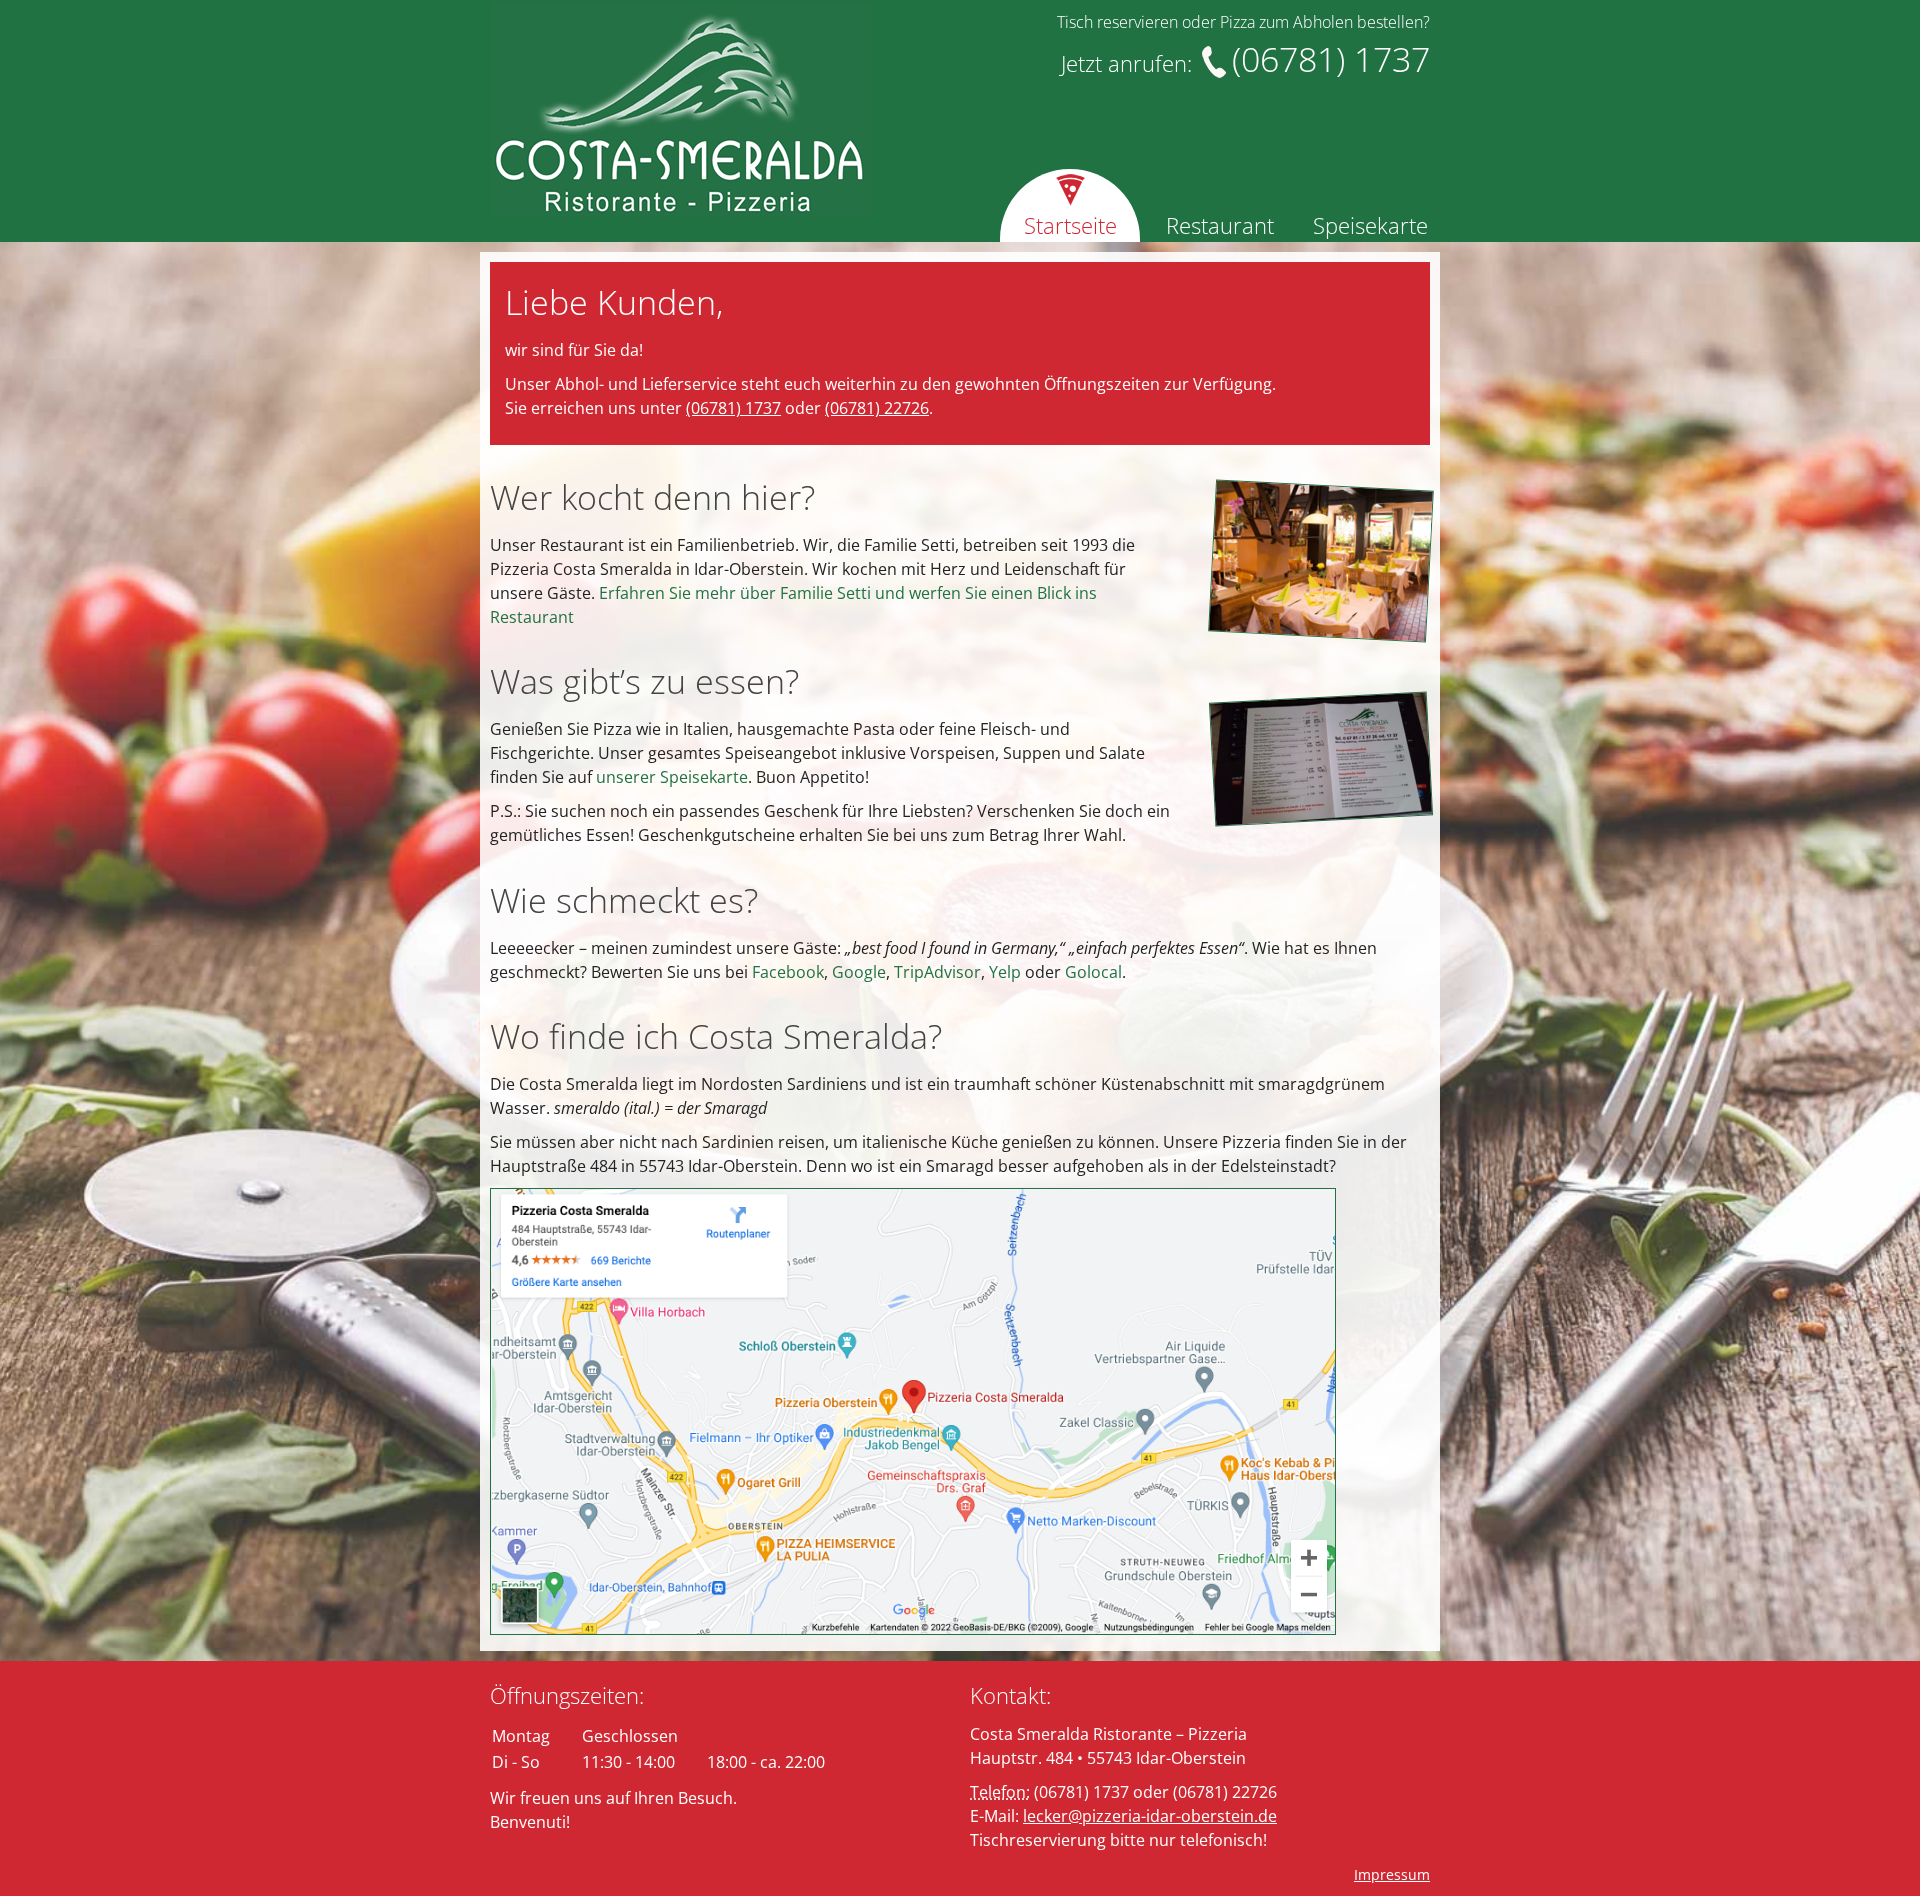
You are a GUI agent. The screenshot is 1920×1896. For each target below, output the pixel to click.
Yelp (1005, 972)
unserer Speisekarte (672, 777)
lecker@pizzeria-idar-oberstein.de (1150, 1816)
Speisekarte (1370, 225)
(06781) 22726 (877, 408)
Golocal (1093, 972)
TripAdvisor (937, 972)
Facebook (788, 972)
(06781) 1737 (733, 408)
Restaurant (1220, 225)
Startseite (1070, 225)
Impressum (1392, 1874)
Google (859, 972)
